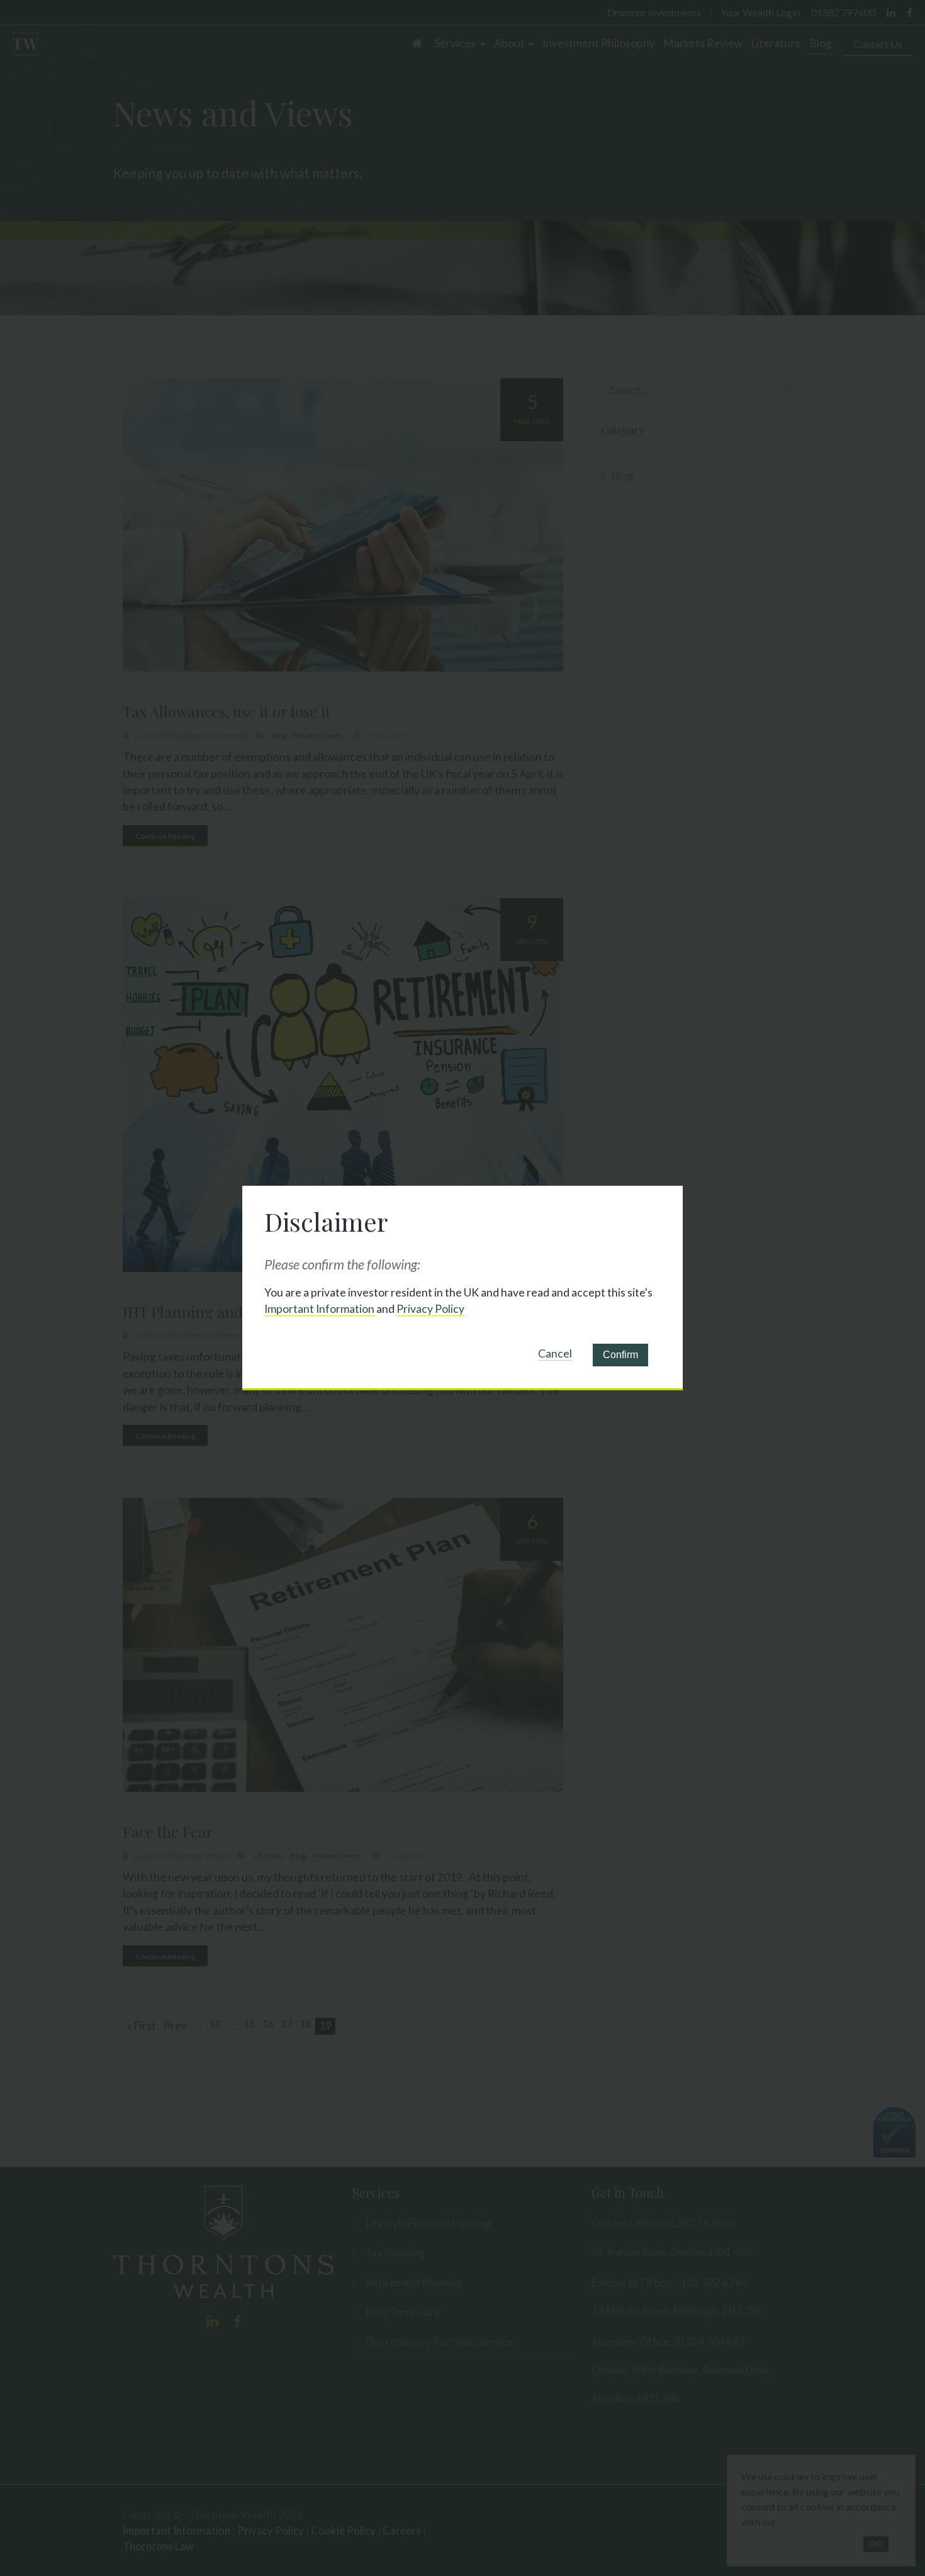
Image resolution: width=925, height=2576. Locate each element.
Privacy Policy (430, 1309)
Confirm (620, 1355)
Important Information (319, 1309)
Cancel (555, 1353)
